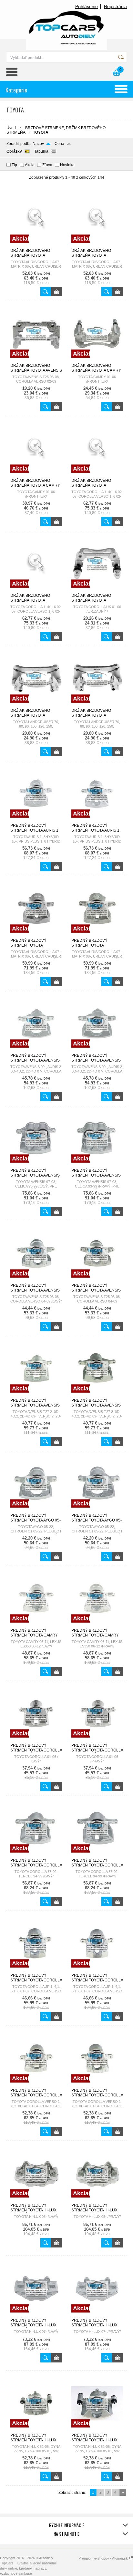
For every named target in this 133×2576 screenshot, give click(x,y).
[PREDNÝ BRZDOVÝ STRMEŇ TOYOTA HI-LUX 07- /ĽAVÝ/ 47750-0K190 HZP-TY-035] (36, 2315)
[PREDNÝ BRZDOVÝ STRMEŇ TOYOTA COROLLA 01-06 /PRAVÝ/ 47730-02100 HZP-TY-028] (97, 1740)
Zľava (47, 165)
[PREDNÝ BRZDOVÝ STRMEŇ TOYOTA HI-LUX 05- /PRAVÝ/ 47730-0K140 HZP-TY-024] (97, 2200)
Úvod (11, 128)
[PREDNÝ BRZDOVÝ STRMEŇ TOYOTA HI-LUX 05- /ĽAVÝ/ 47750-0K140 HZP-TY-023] (36, 2200)
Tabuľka (41, 151)
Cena (59, 144)
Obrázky (14, 151)
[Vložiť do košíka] (57, 292)
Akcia (30, 165)
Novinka (67, 165)
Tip (14, 165)
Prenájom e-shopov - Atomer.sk (104, 2558)
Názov (38, 144)
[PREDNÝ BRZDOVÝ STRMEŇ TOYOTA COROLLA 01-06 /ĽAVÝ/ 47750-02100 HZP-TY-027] (36, 1740)
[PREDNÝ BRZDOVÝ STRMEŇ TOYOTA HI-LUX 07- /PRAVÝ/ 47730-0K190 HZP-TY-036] (97, 2315)
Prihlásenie (87, 6)
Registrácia (115, 6)
